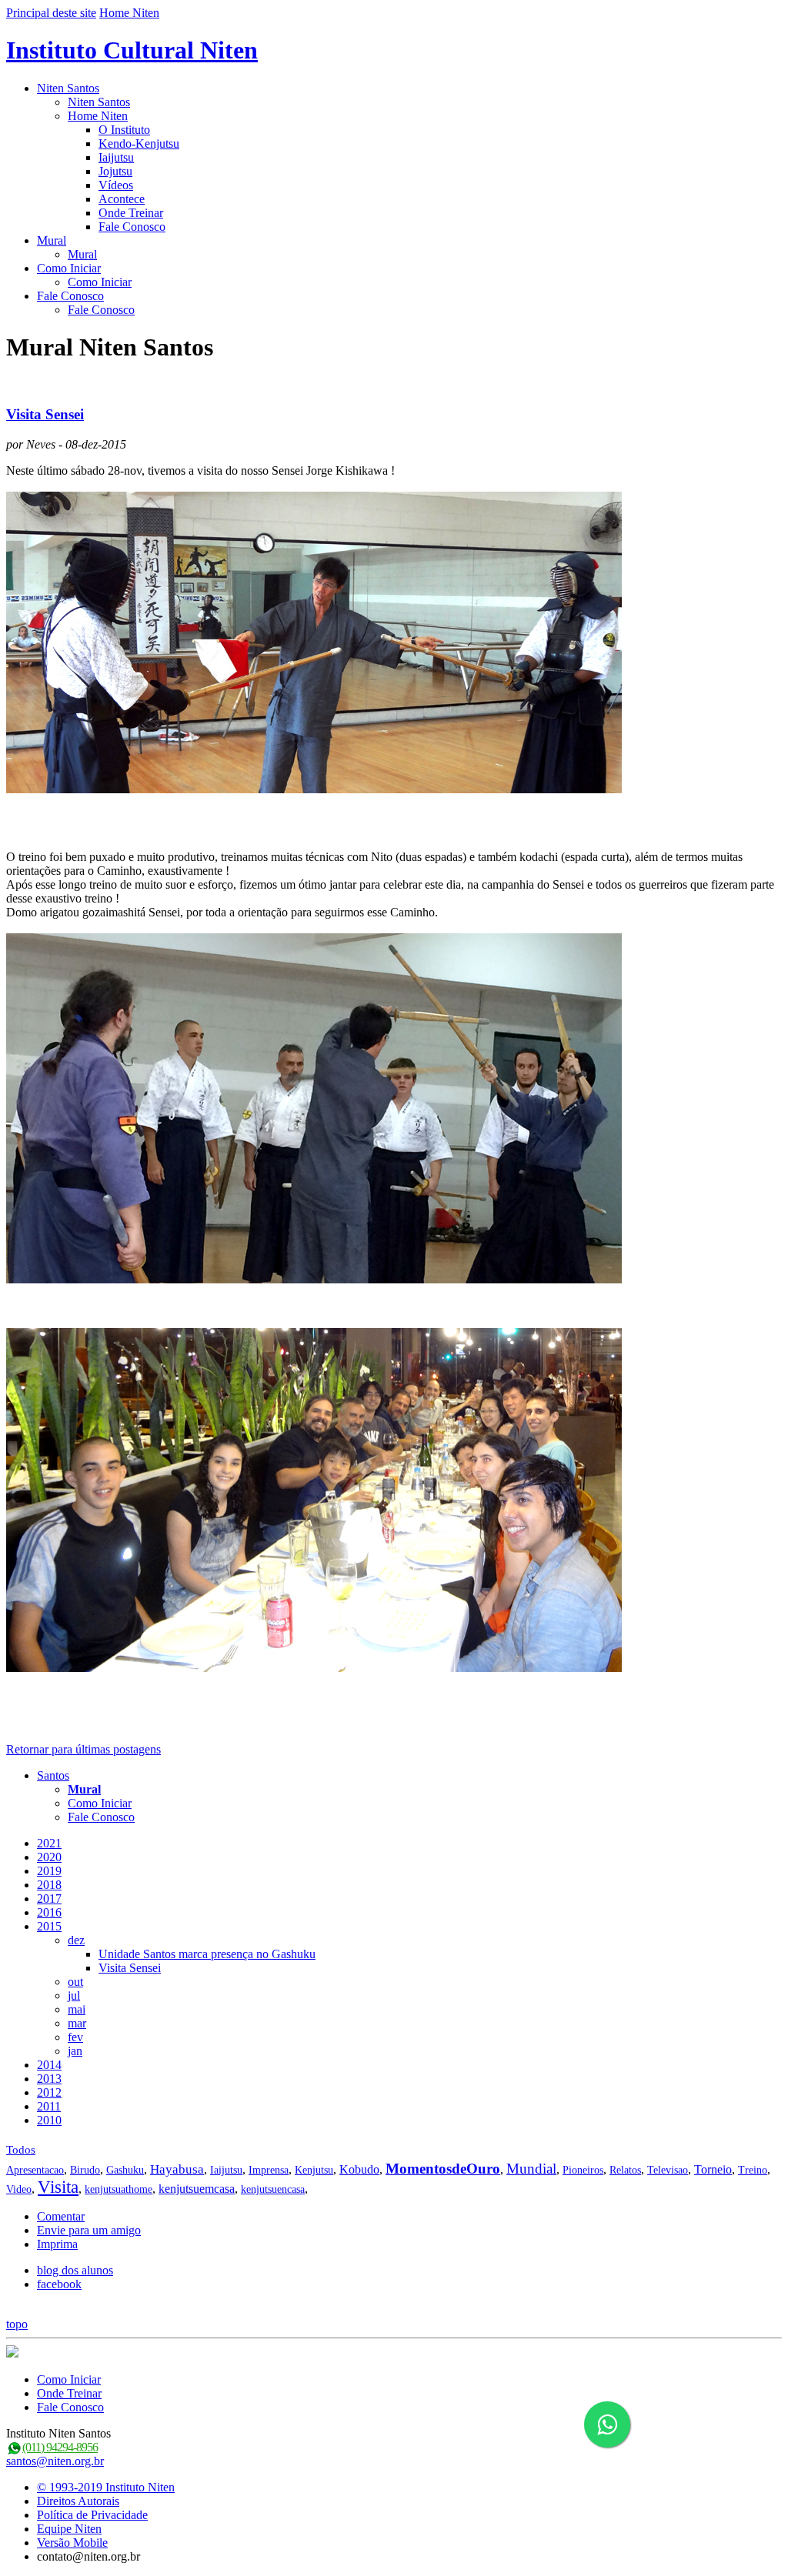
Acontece (122, 199)
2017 (49, 1899)
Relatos (625, 2170)
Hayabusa (177, 2169)
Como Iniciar (69, 268)
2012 (49, 2092)
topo (17, 2324)
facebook (59, 2284)
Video (19, 2189)
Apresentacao (35, 2170)
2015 (49, 1926)
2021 (49, 1843)
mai (77, 2009)
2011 (49, 2106)
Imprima (57, 2244)
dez (76, 1940)
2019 (49, 1871)
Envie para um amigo (89, 2230)
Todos (21, 2150)
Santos (53, 1775)
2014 (49, 2065)
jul (74, 1995)
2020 (49, 1857)
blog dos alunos (75, 2270)
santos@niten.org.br (55, 2461)
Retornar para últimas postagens (83, 1749)
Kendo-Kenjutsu (139, 143)
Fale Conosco (132, 227)
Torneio (713, 2169)
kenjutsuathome (119, 2189)
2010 (49, 2120)
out (75, 1982)
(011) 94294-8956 (60, 2447)
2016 (49, 1912)
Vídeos (116, 185)
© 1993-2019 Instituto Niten (106, 2487)
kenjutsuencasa (273, 2189)
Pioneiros (583, 2170)
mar (77, 2023)
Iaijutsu (116, 157)
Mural (52, 240)
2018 (49, 1885)
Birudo (85, 2170)
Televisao (668, 2170)
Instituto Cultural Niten (132, 50)
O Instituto (124, 130)
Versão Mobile (72, 2543)
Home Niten (129, 13)
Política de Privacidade (92, 2515)
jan (75, 2051)
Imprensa (269, 2170)
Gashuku (125, 2170)
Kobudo (359, 2169)
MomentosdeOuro (443, 2169)
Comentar (61, 2216)
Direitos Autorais (78, 2501)
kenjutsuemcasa (197, 2189)
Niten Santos (68, 88)
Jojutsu (115, 171)
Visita (58, 2187)
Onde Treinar (131, 213)
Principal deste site (51, 13)
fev (75, 2037)
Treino (753, 2170)
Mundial (531, 2169)
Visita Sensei (45, 414)
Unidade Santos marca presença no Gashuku (207, 1954)
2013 (49, 2079)
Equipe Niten (69, 2529)
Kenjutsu (314, 2170)
